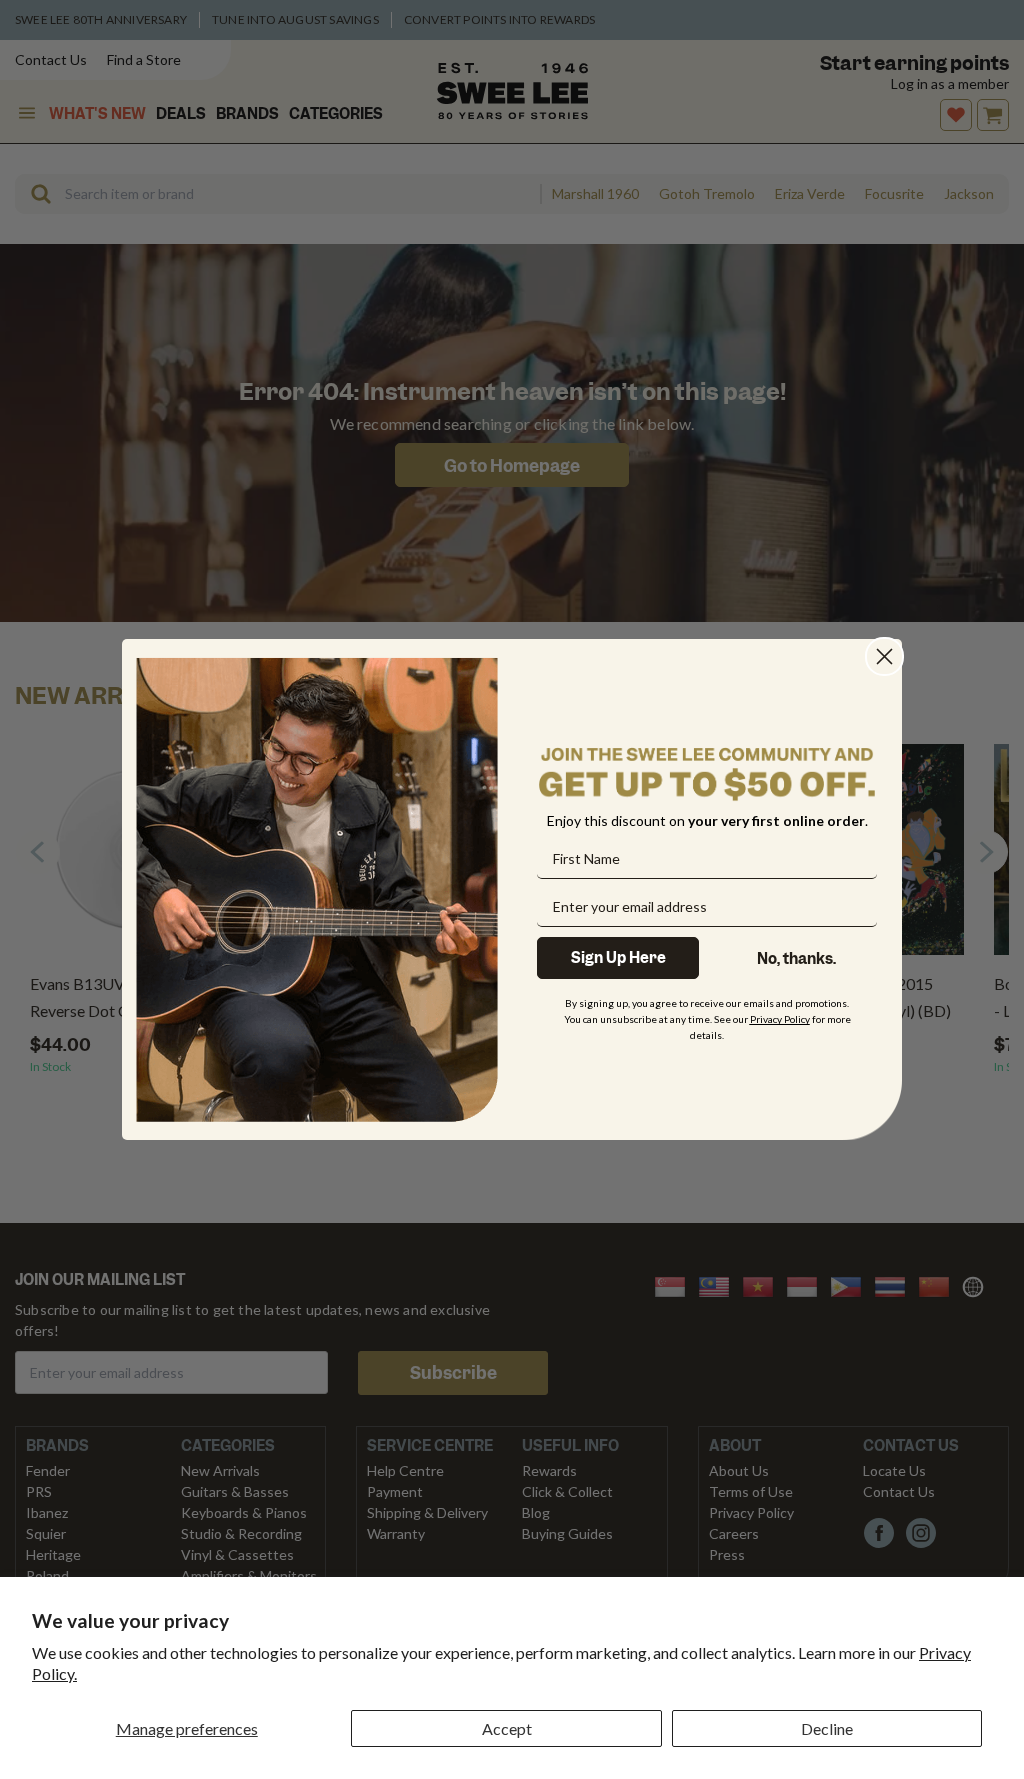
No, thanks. (796, 959)
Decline (827, 1728)
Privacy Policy (780, 1019)
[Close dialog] (884, 656)
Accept (507, 1728)
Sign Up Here (618, 958)
